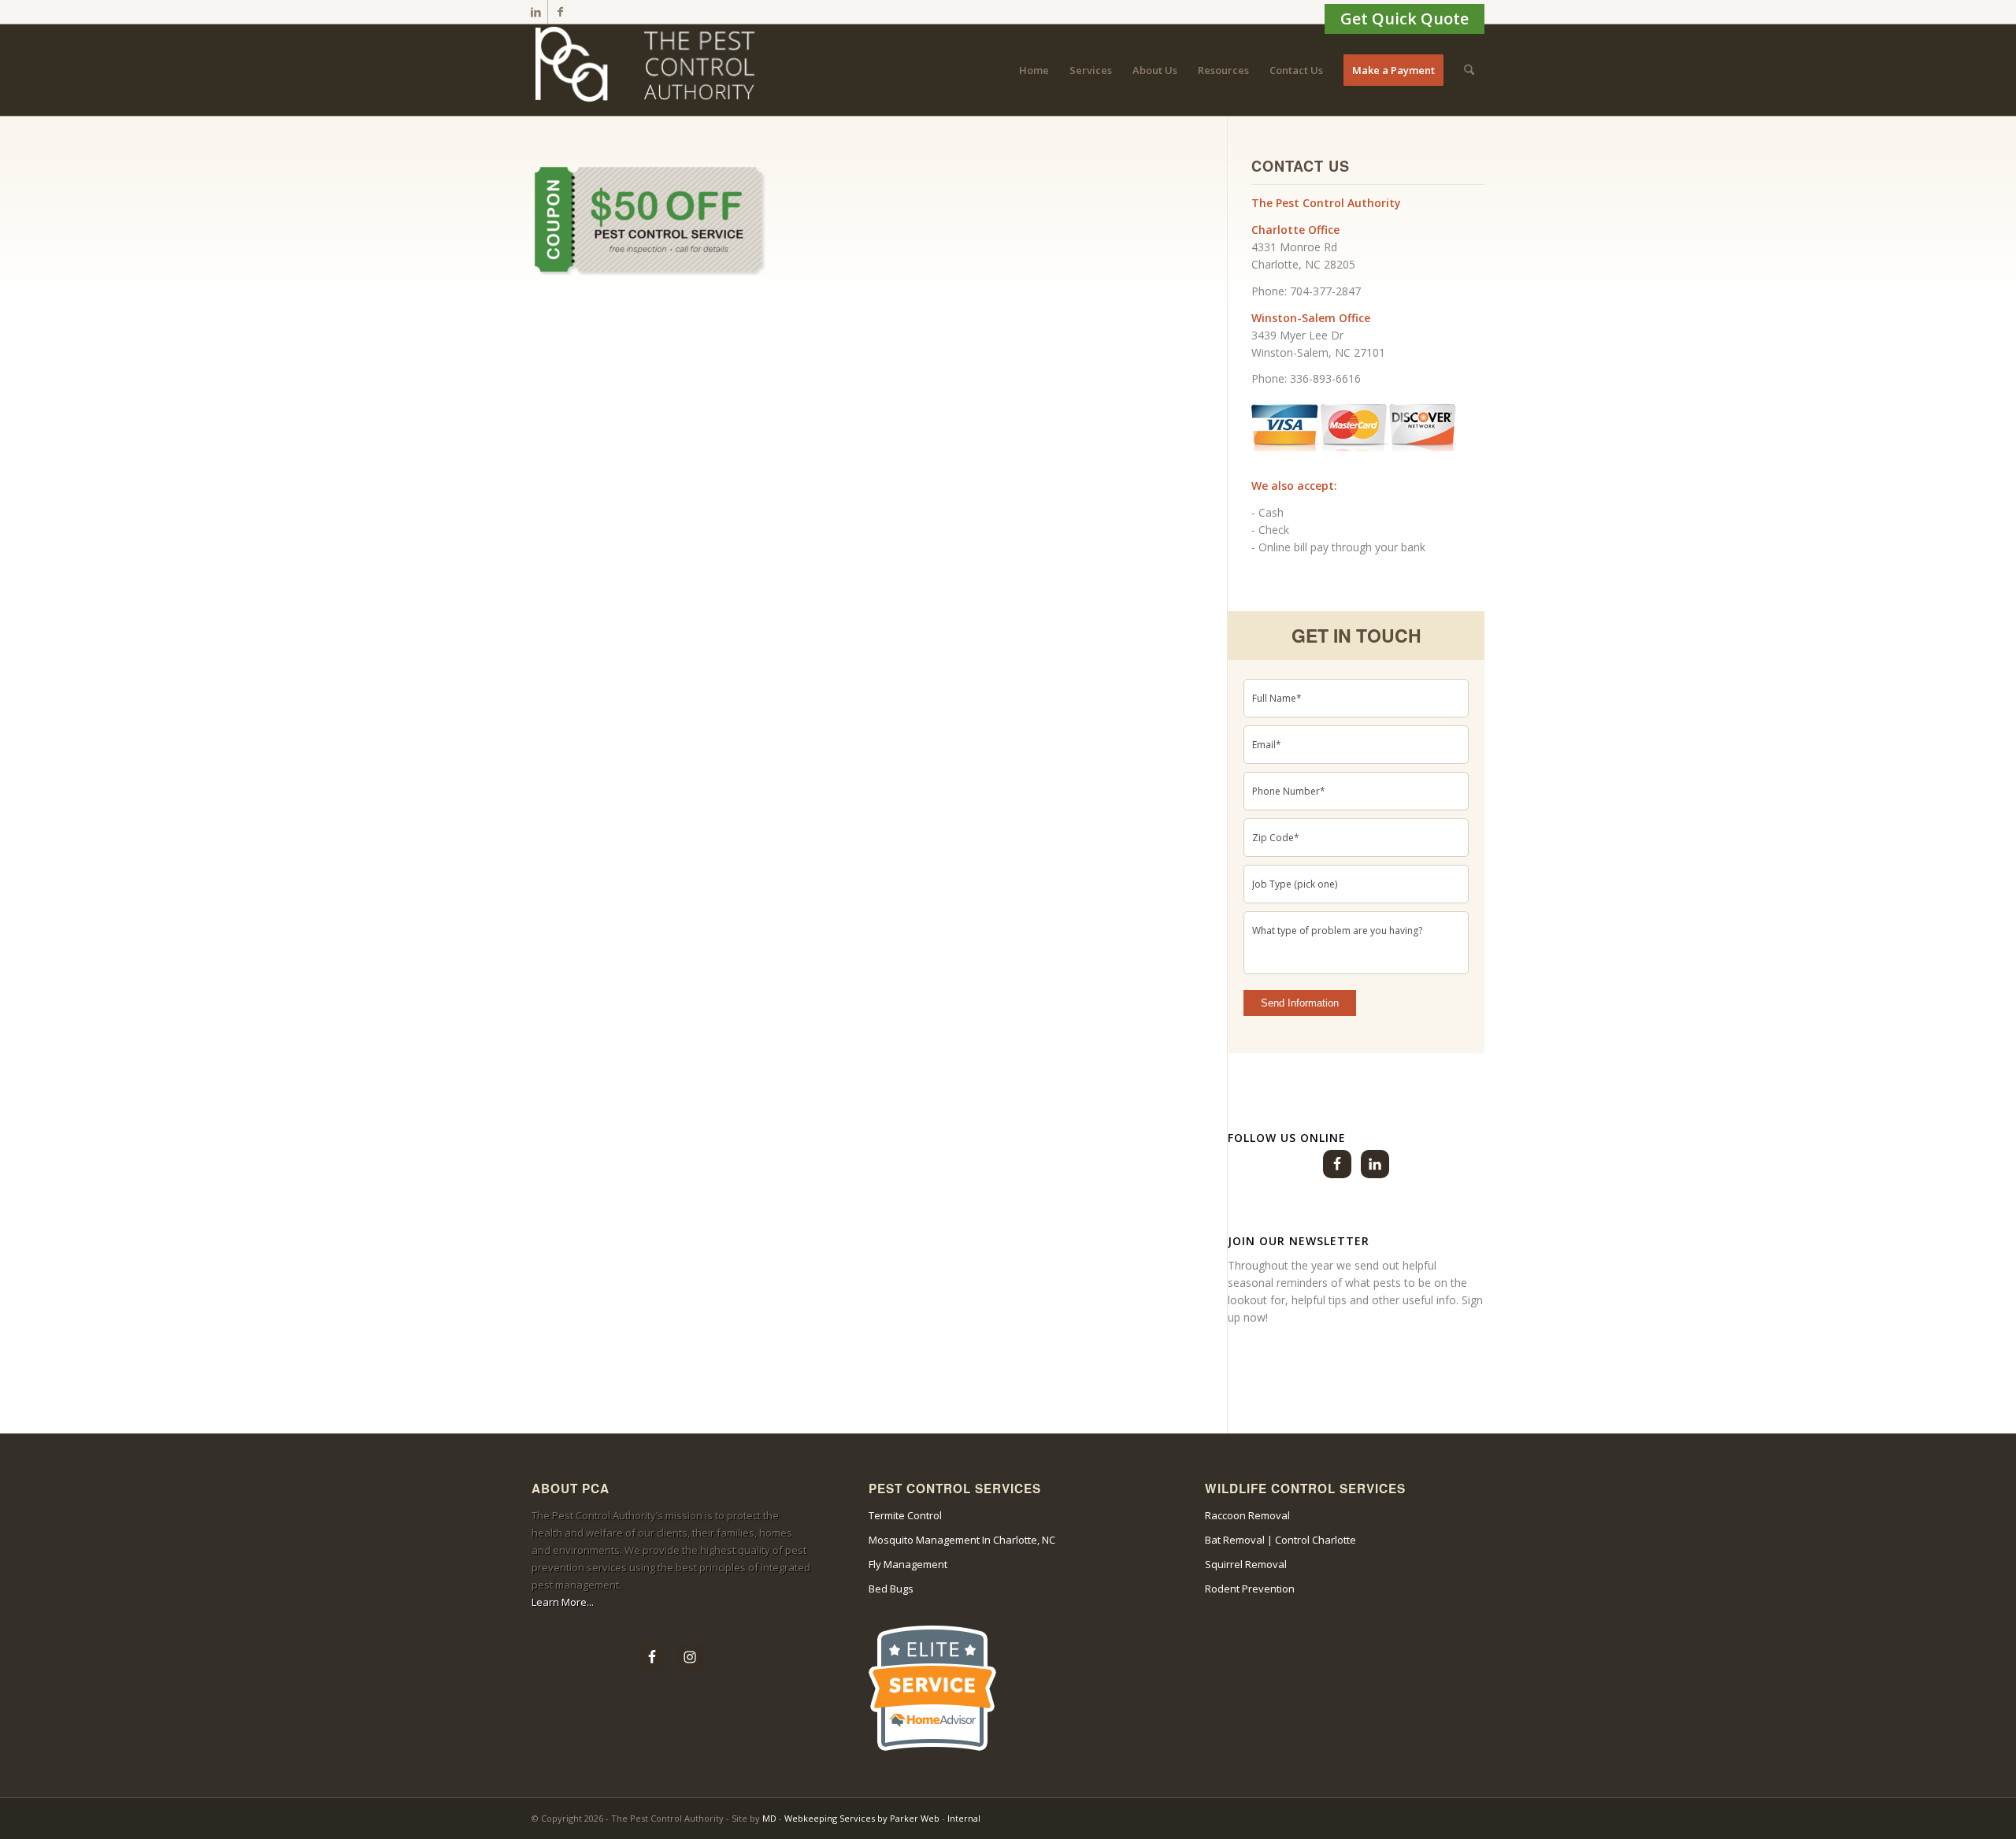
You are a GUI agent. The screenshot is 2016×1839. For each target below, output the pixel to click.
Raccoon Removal (1247, 1515)
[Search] (1469, 70)
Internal (964, 1818)
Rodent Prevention (1250, 1589)
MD (769, 1818)
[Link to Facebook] (560, 12)
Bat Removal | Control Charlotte (1280, 1540)
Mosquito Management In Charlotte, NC (962, 1540)
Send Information (1300, 1003)
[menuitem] (1034, 70)
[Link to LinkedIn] (536, 12)
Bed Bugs (891, 1589)
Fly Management (908, 1564)
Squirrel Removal (1246, 1564)
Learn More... (563, 1602)
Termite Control (905, 1515)
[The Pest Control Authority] (650, 70)
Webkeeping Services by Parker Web (863, 1818)
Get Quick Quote (1405, 19)
